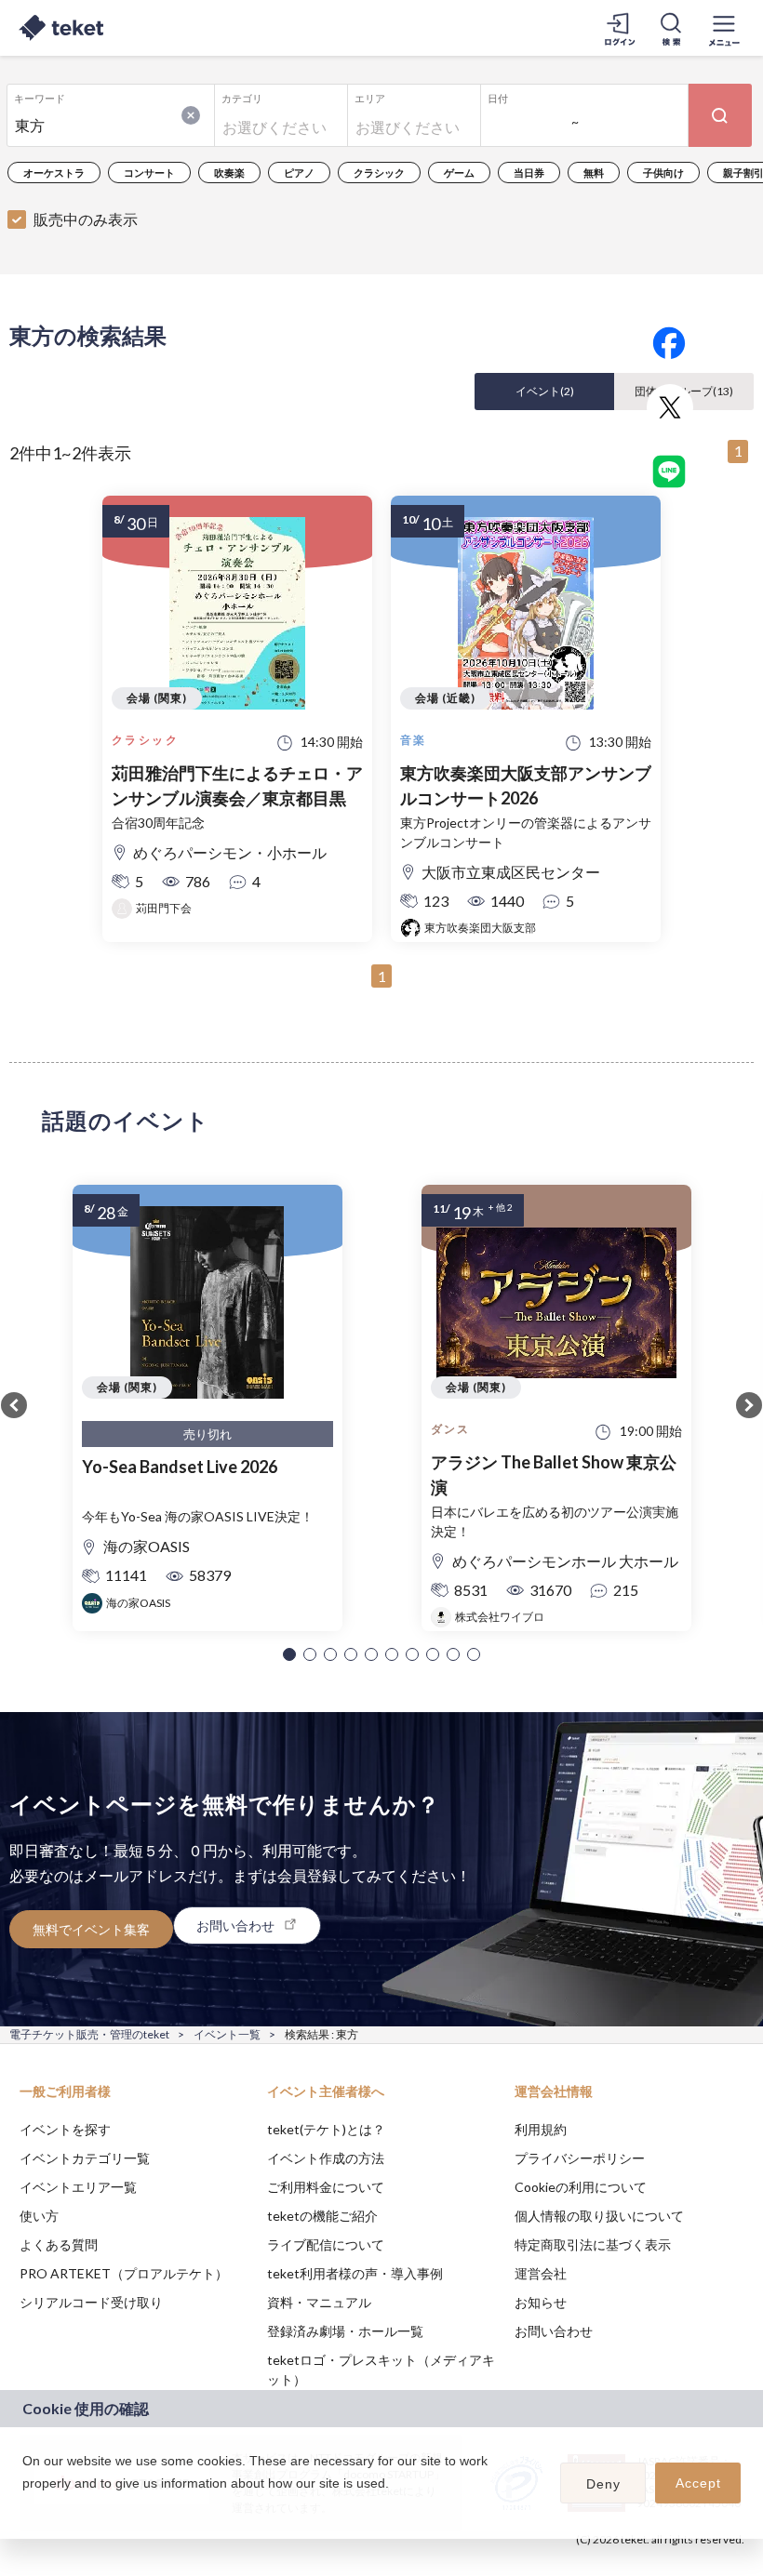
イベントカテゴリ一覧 (85, 2158)
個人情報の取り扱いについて (599, 2216)
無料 (594, 173)
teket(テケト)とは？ (326, 2129)
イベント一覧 (227, 2034)
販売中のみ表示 (86, 219)
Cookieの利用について (581, 2187)
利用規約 (541, 2129)
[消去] (191, 115)
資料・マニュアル (319, 2302)
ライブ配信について (326, 2244)
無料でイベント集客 (91, 1929)
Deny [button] (603, 2484)
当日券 (529, 173)
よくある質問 (59, 2244)
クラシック (379, 173)
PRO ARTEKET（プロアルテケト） (124, 2273)
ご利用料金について (326, 2187)
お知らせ (541, 2302)
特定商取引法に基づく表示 (593, 2244)
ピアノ (299, 173)
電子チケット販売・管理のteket (89, 2034)
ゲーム (459, 173)
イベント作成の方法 (326, 2158)
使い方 (39, 2216)
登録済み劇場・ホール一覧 (345, 2331)
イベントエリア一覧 (78, 2187)
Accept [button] (698, 2483)
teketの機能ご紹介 (322, 2216)
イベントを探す (65, 2129)
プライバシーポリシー (580, 2158)
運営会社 (541, 2273)
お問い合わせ (554, 2331)
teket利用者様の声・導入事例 (355, 2273)
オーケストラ (54, 173)
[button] (289, 1654)
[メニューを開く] (724, 28)
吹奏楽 (229, 173)
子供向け (663, 173)
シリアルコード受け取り (91, 2302)
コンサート (149, 173)
